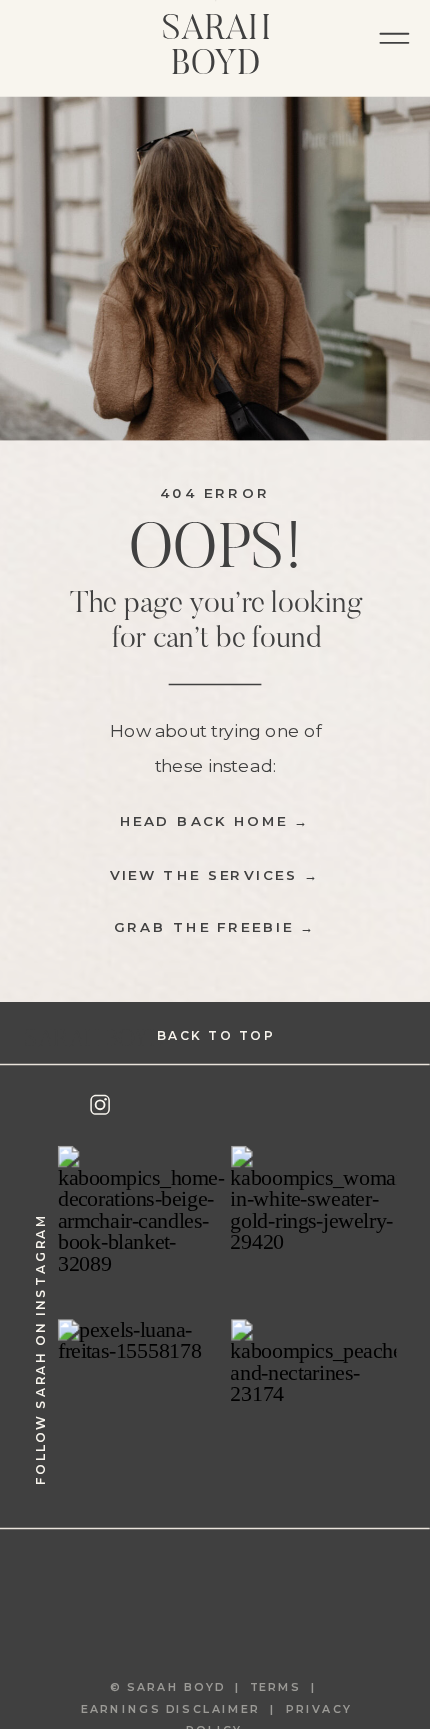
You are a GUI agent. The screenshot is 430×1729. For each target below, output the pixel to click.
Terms (280, 1687)
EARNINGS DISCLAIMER (170, 1709)
